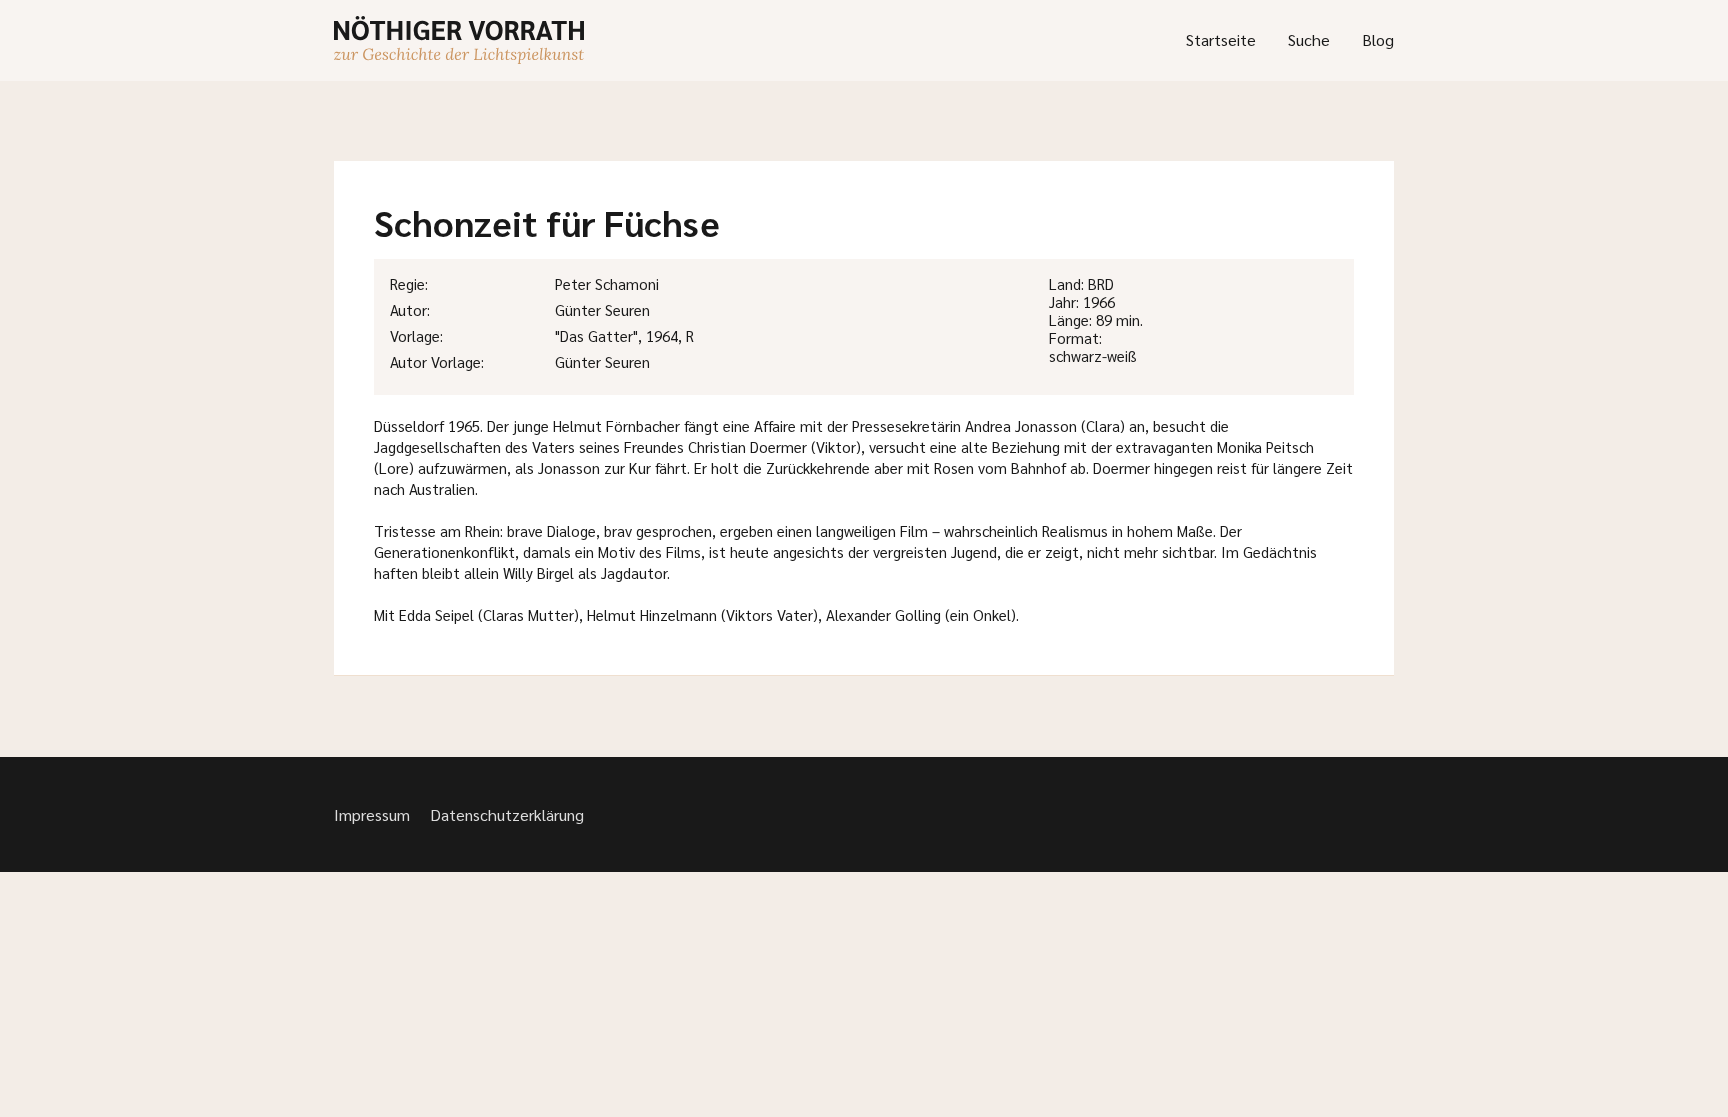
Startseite (1221, 39)
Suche (1309, 39)
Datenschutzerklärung (507, 814)
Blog (1378, 39)
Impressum (372, 814)
